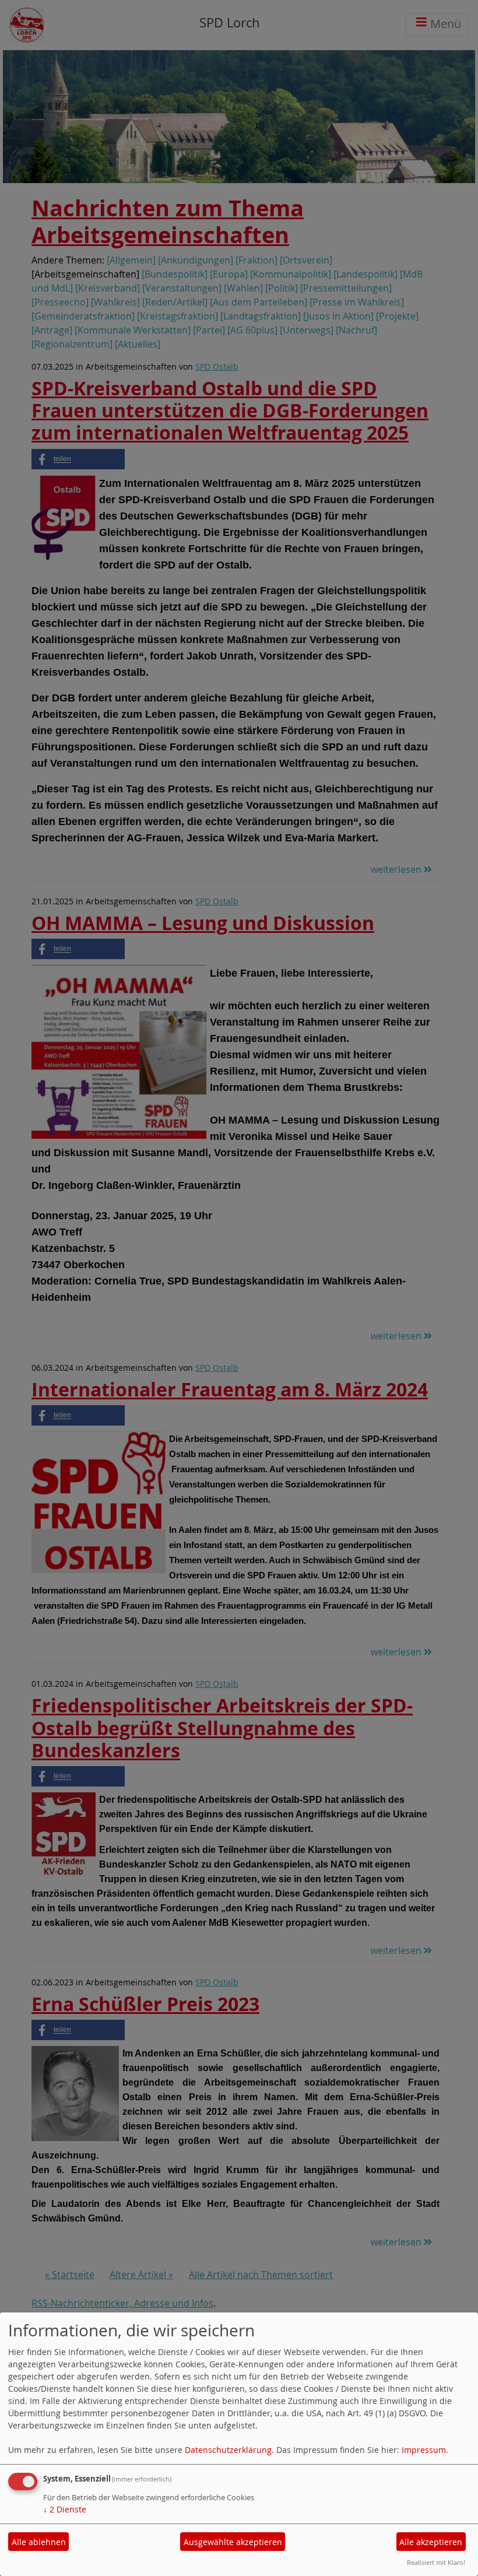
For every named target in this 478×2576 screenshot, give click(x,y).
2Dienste (65, 2509)
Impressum (424, 2450)
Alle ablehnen (39, 2542)
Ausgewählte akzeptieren (233, 2542)
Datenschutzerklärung (228, 2450)
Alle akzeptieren (431, 2542)
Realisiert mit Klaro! (436, 2562)
